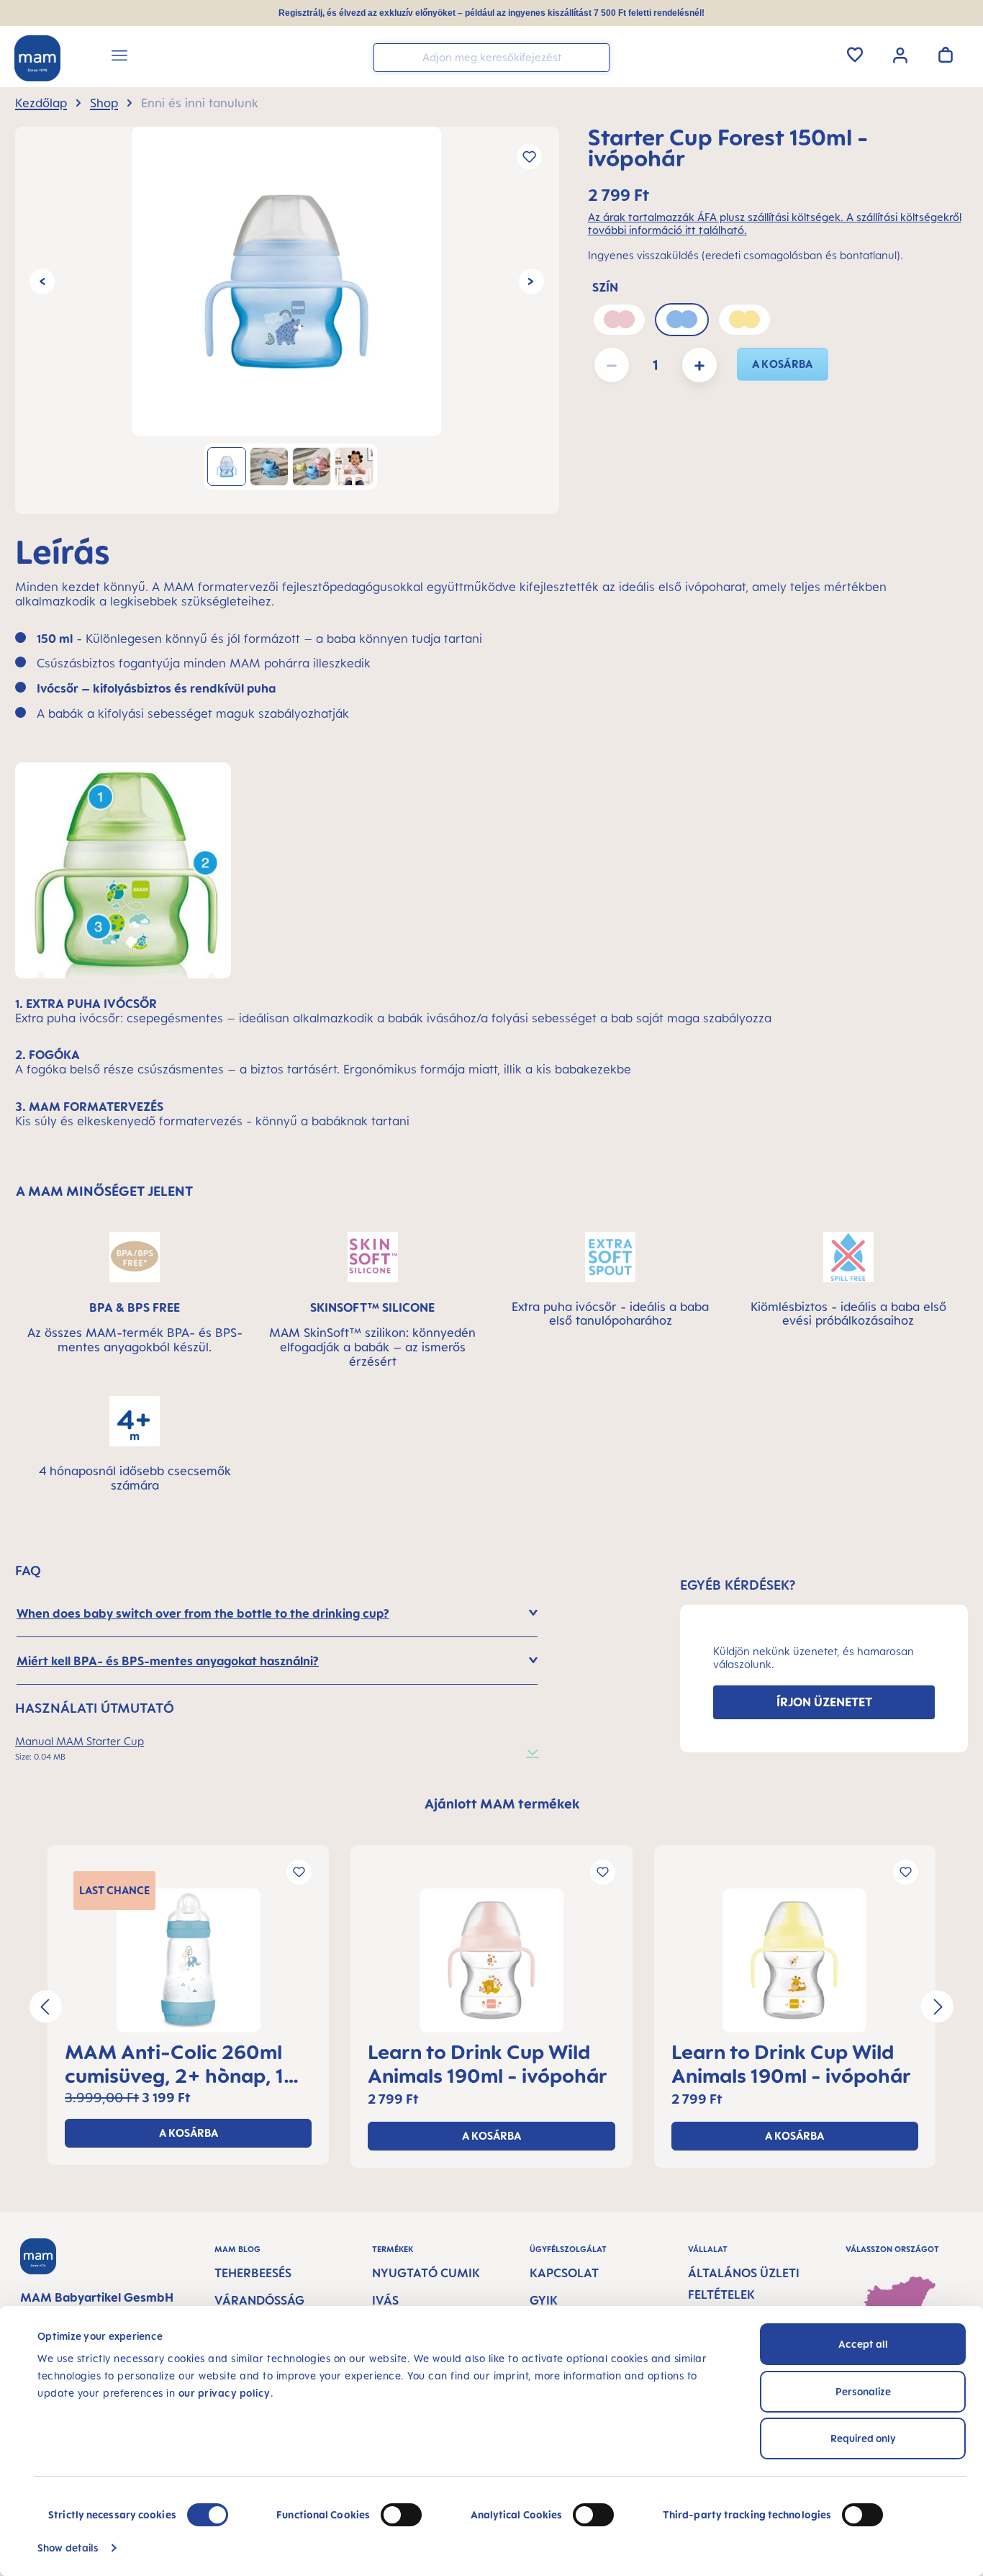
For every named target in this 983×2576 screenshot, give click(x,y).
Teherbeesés (253, 2273)
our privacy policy (225, 2393)
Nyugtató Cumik (426, 2273)
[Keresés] (595, 57)
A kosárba (783, 364)
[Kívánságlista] (855, 55)
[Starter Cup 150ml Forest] (286, 282)
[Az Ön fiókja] (900, 54)
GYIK (544, 2300)
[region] (287, 320)
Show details (68, 2548)
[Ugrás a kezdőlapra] (37, 58)
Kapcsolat (564, 2273)
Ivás (385, 2300)
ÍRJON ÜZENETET (824, 1702)
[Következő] (531, 282)
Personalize (863, 2391)
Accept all (863, 2344)
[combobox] (491, 58)
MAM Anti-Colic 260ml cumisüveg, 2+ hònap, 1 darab (174, 2063)
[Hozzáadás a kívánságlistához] (529, 157)
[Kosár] (946, 55)
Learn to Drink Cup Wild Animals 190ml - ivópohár (488, 2063)
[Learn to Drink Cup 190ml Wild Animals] (491, 1960)
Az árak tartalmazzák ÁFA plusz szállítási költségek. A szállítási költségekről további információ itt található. (775, 224)
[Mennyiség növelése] (699, 365)
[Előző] (42, 282)
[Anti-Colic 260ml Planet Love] (188, 1960)
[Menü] (119, 58)
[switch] (401, 2515)
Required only (863, 2438)
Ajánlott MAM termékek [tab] (502, 1803)
